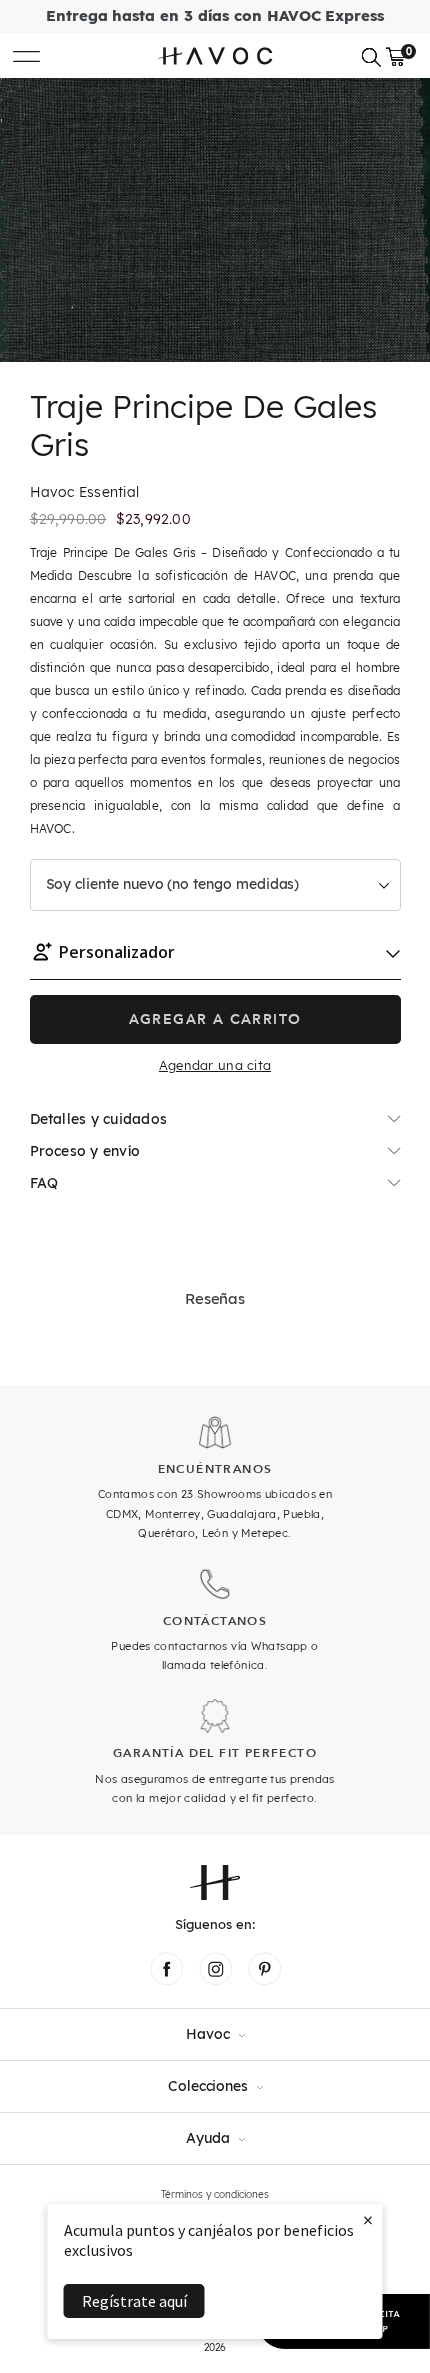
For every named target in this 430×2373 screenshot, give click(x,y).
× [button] (368, 2219)
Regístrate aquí (134, 2301)
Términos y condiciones (215, 2194)
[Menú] (26, 55)
